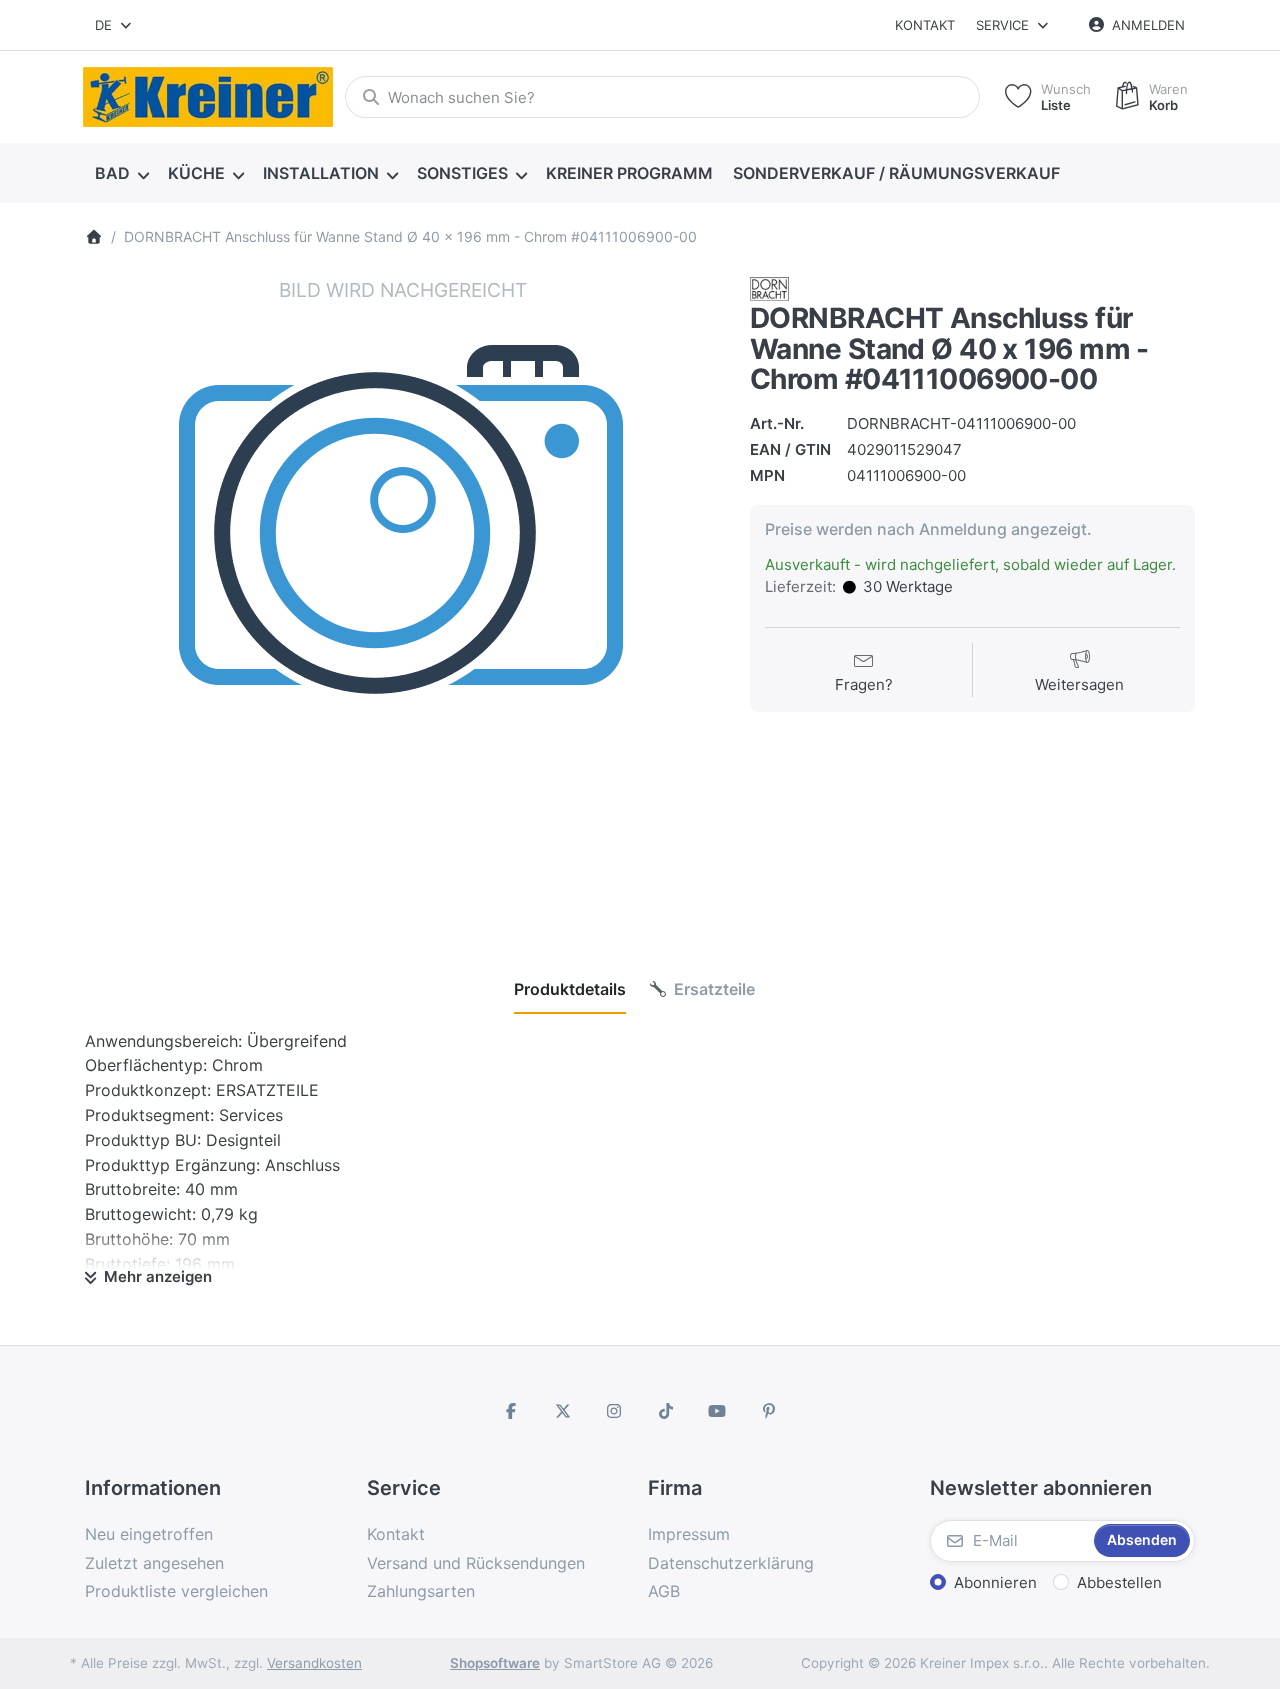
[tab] (570, 989)
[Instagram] (614, 1411)
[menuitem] (121, 174)
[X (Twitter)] (563, 1411)
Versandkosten (314, 1663)
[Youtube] (718, 1411)
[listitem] (402, 594)
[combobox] (114, 25)
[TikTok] (666, 1411)
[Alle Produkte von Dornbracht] (769, 287)
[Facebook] (511, 1411)
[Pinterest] (769, 1411)
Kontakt (925, 25)
